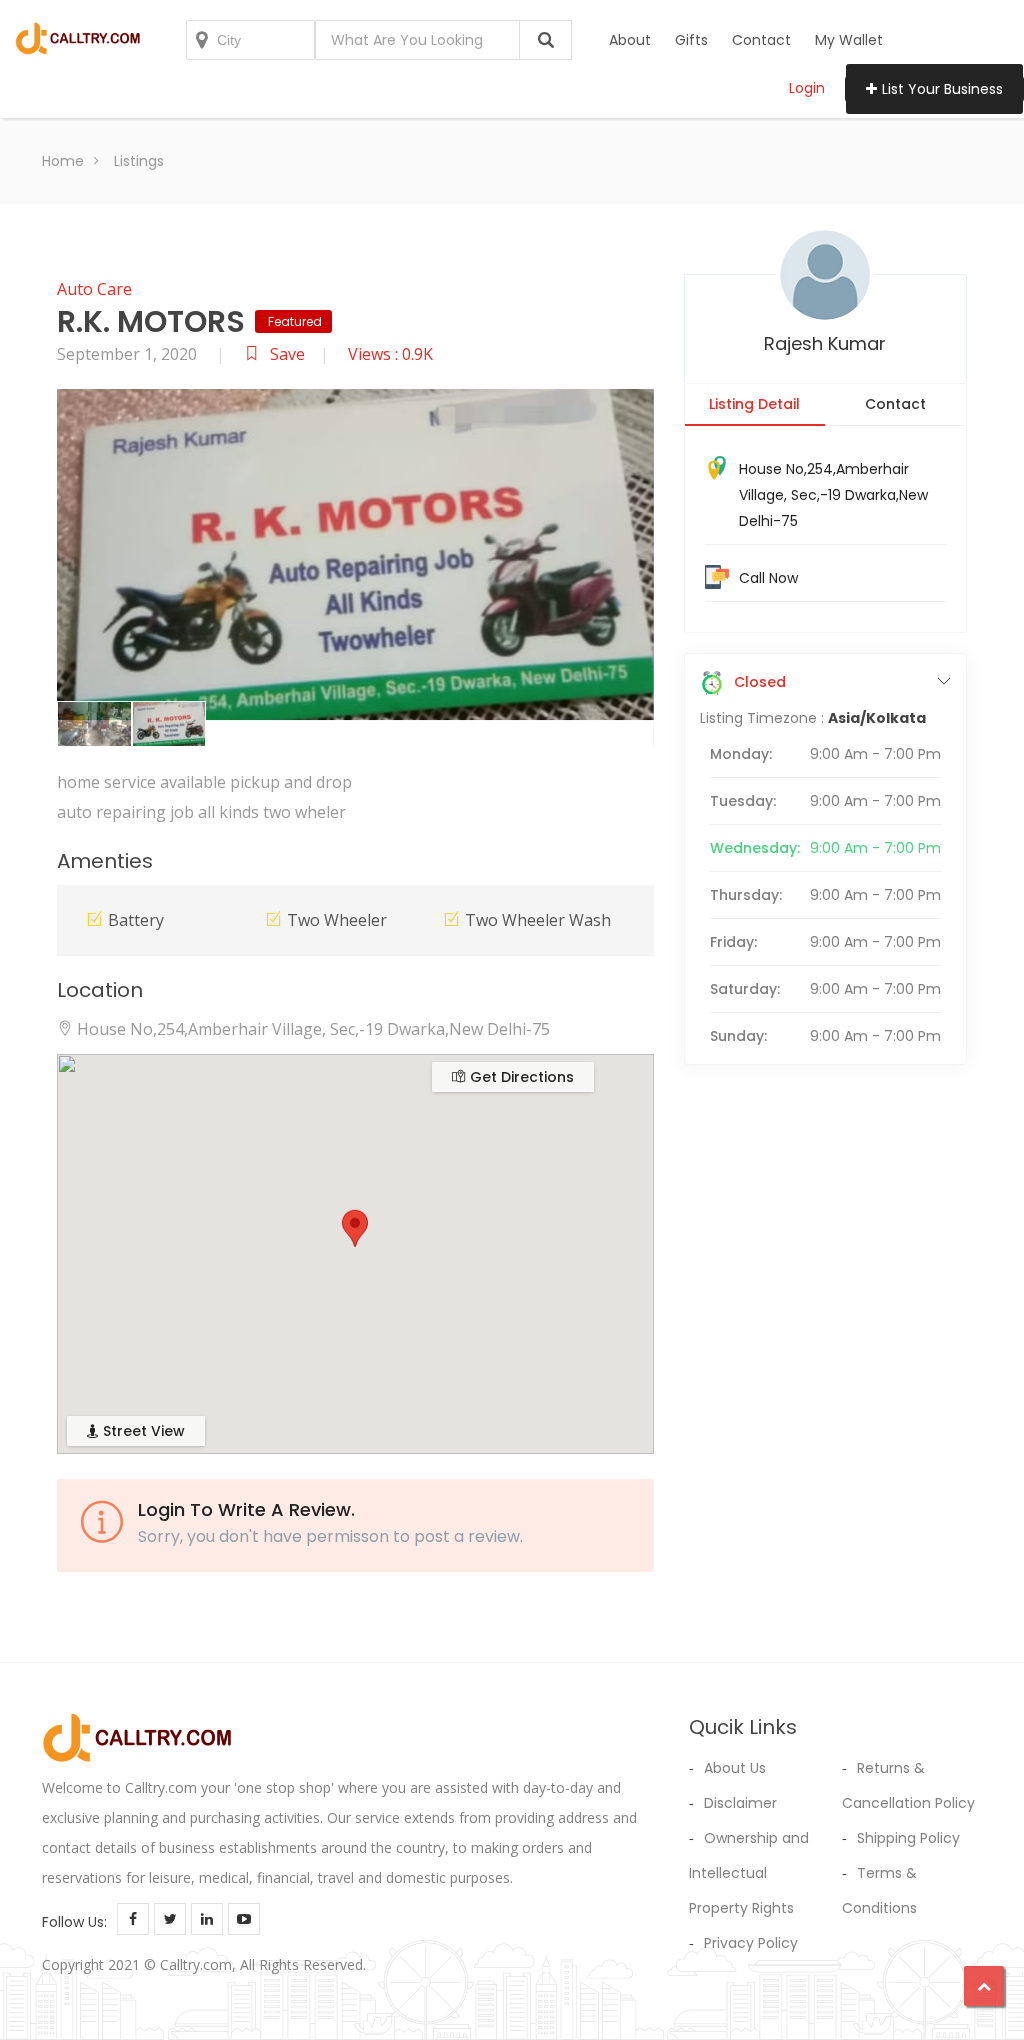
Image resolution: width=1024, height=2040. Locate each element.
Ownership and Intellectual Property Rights (749, 1873)
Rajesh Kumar (825, 343)
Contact (761, 40)
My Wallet (849, 40)
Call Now (768, 578)
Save (287, 354)
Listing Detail (754, 404)
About (630, 40)
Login (807, 88)
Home (63, 161)
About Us (735, 1768)
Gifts (691, 40)
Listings (139, 161)
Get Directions (520, 1077)
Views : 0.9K (390, 354)
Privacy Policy (751, 1943)
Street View (142, 1431)
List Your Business (942, 89)
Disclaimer (740, 1803)
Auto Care (94, 289)
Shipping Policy (908, 1838)
